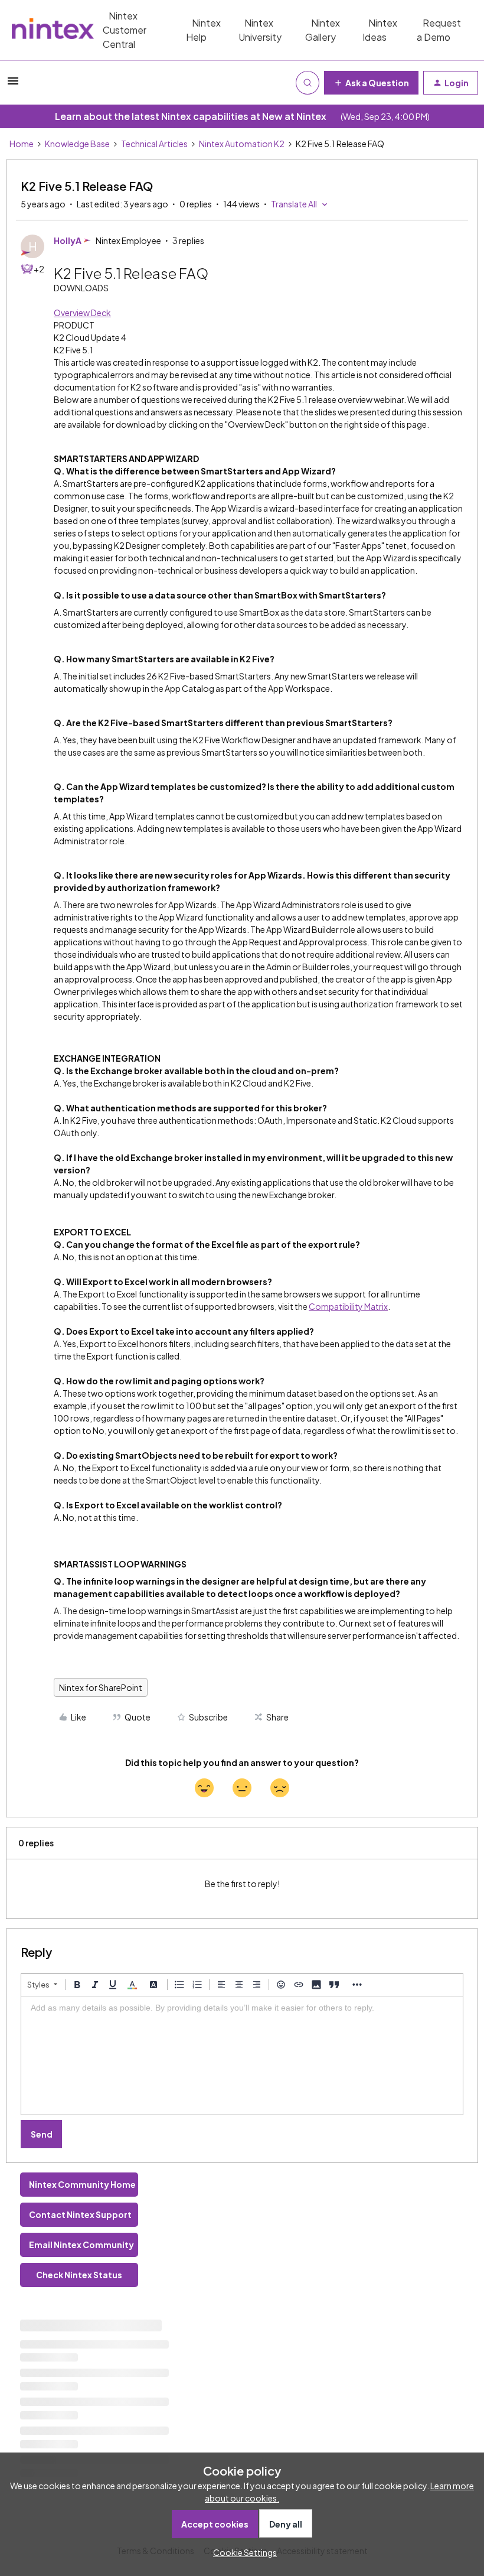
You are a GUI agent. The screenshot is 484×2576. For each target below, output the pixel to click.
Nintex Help (203, 30)
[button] (13, 84)
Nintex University (260, 30)
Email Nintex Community (81, 2245)
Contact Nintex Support (80, 2214)
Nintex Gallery (323, 30)
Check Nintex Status (79, 2275)
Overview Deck (82, 313)
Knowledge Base (77, 144)
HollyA (68, 240)
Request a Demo (439, 30)
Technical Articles (154, 144)
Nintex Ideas (380, 30)
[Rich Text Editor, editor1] (242, 2055)
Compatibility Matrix (348, 1306)
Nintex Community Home (82, 2184)
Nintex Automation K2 (242, 144)
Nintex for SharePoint (101, 1687)
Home (22, 144)
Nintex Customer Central (125, 30)
